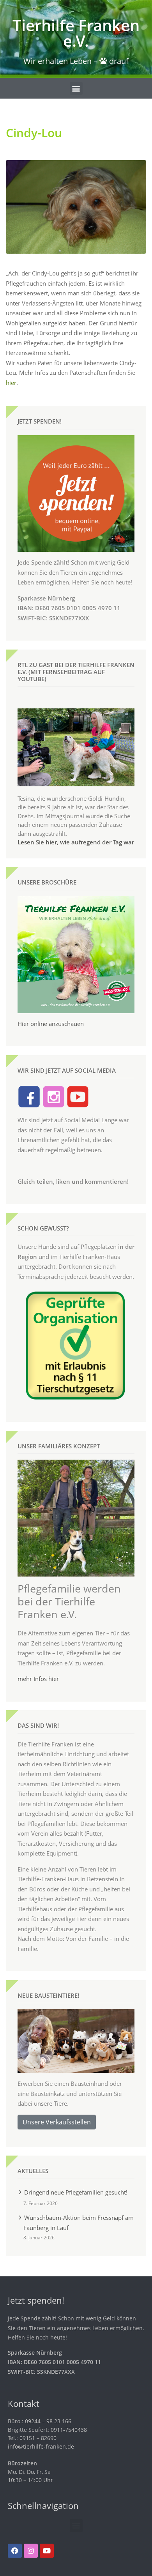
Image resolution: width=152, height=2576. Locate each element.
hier (11, 383)
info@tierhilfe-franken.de (41, 2446)
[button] (76, 88)
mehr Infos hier (38, 1679)
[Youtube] (47, 2551)
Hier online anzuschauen (51, 1024)
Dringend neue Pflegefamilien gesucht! (76, 2192)
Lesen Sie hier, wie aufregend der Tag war (76, 842)
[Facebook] (15, 2551)
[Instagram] (31, 2551)
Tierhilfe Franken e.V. (76, 33)
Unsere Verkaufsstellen (57, 2122)
